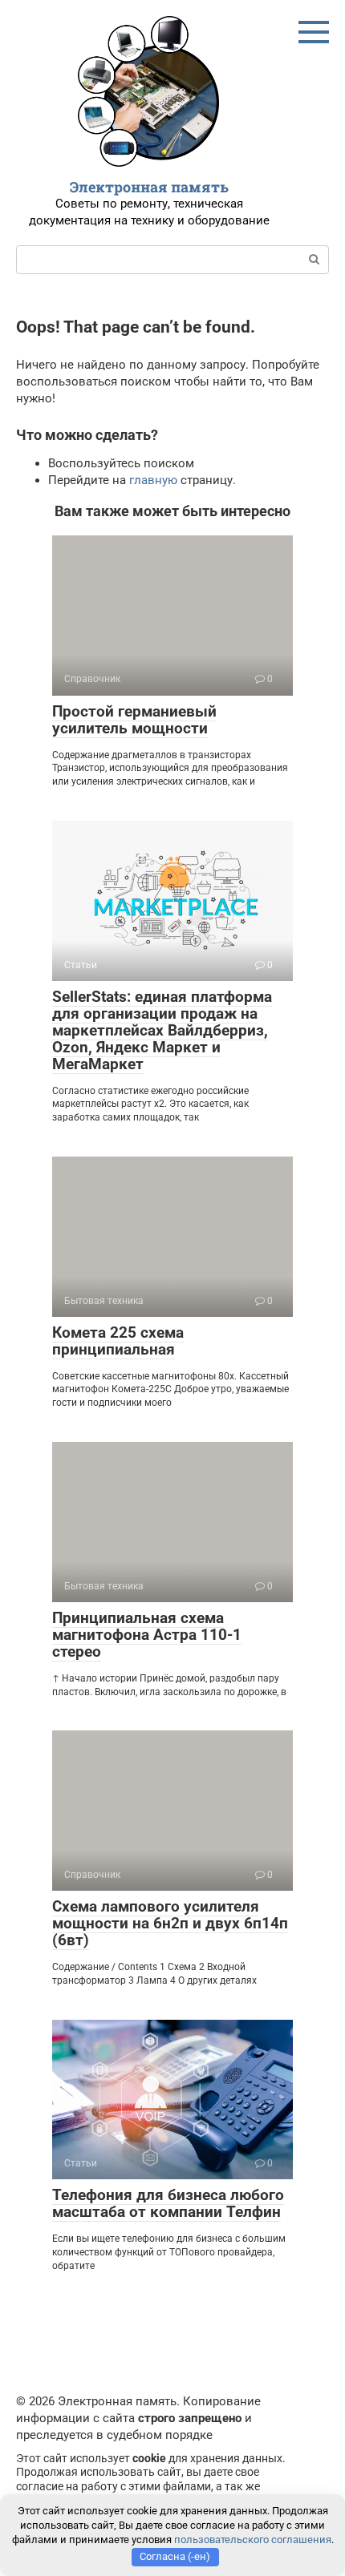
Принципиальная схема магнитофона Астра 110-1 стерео (147, 1635)
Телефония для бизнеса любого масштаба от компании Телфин (168, 2203)
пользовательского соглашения (253, 2540)
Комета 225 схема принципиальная (118, 1341)
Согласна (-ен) (175, 2556)
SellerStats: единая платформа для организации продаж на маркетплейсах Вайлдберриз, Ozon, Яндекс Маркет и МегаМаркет (162, 1030)
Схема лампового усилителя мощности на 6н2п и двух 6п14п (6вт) (170, 1923)
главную (153, 480)
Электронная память (149, 187)
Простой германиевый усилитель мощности (134, 720)
